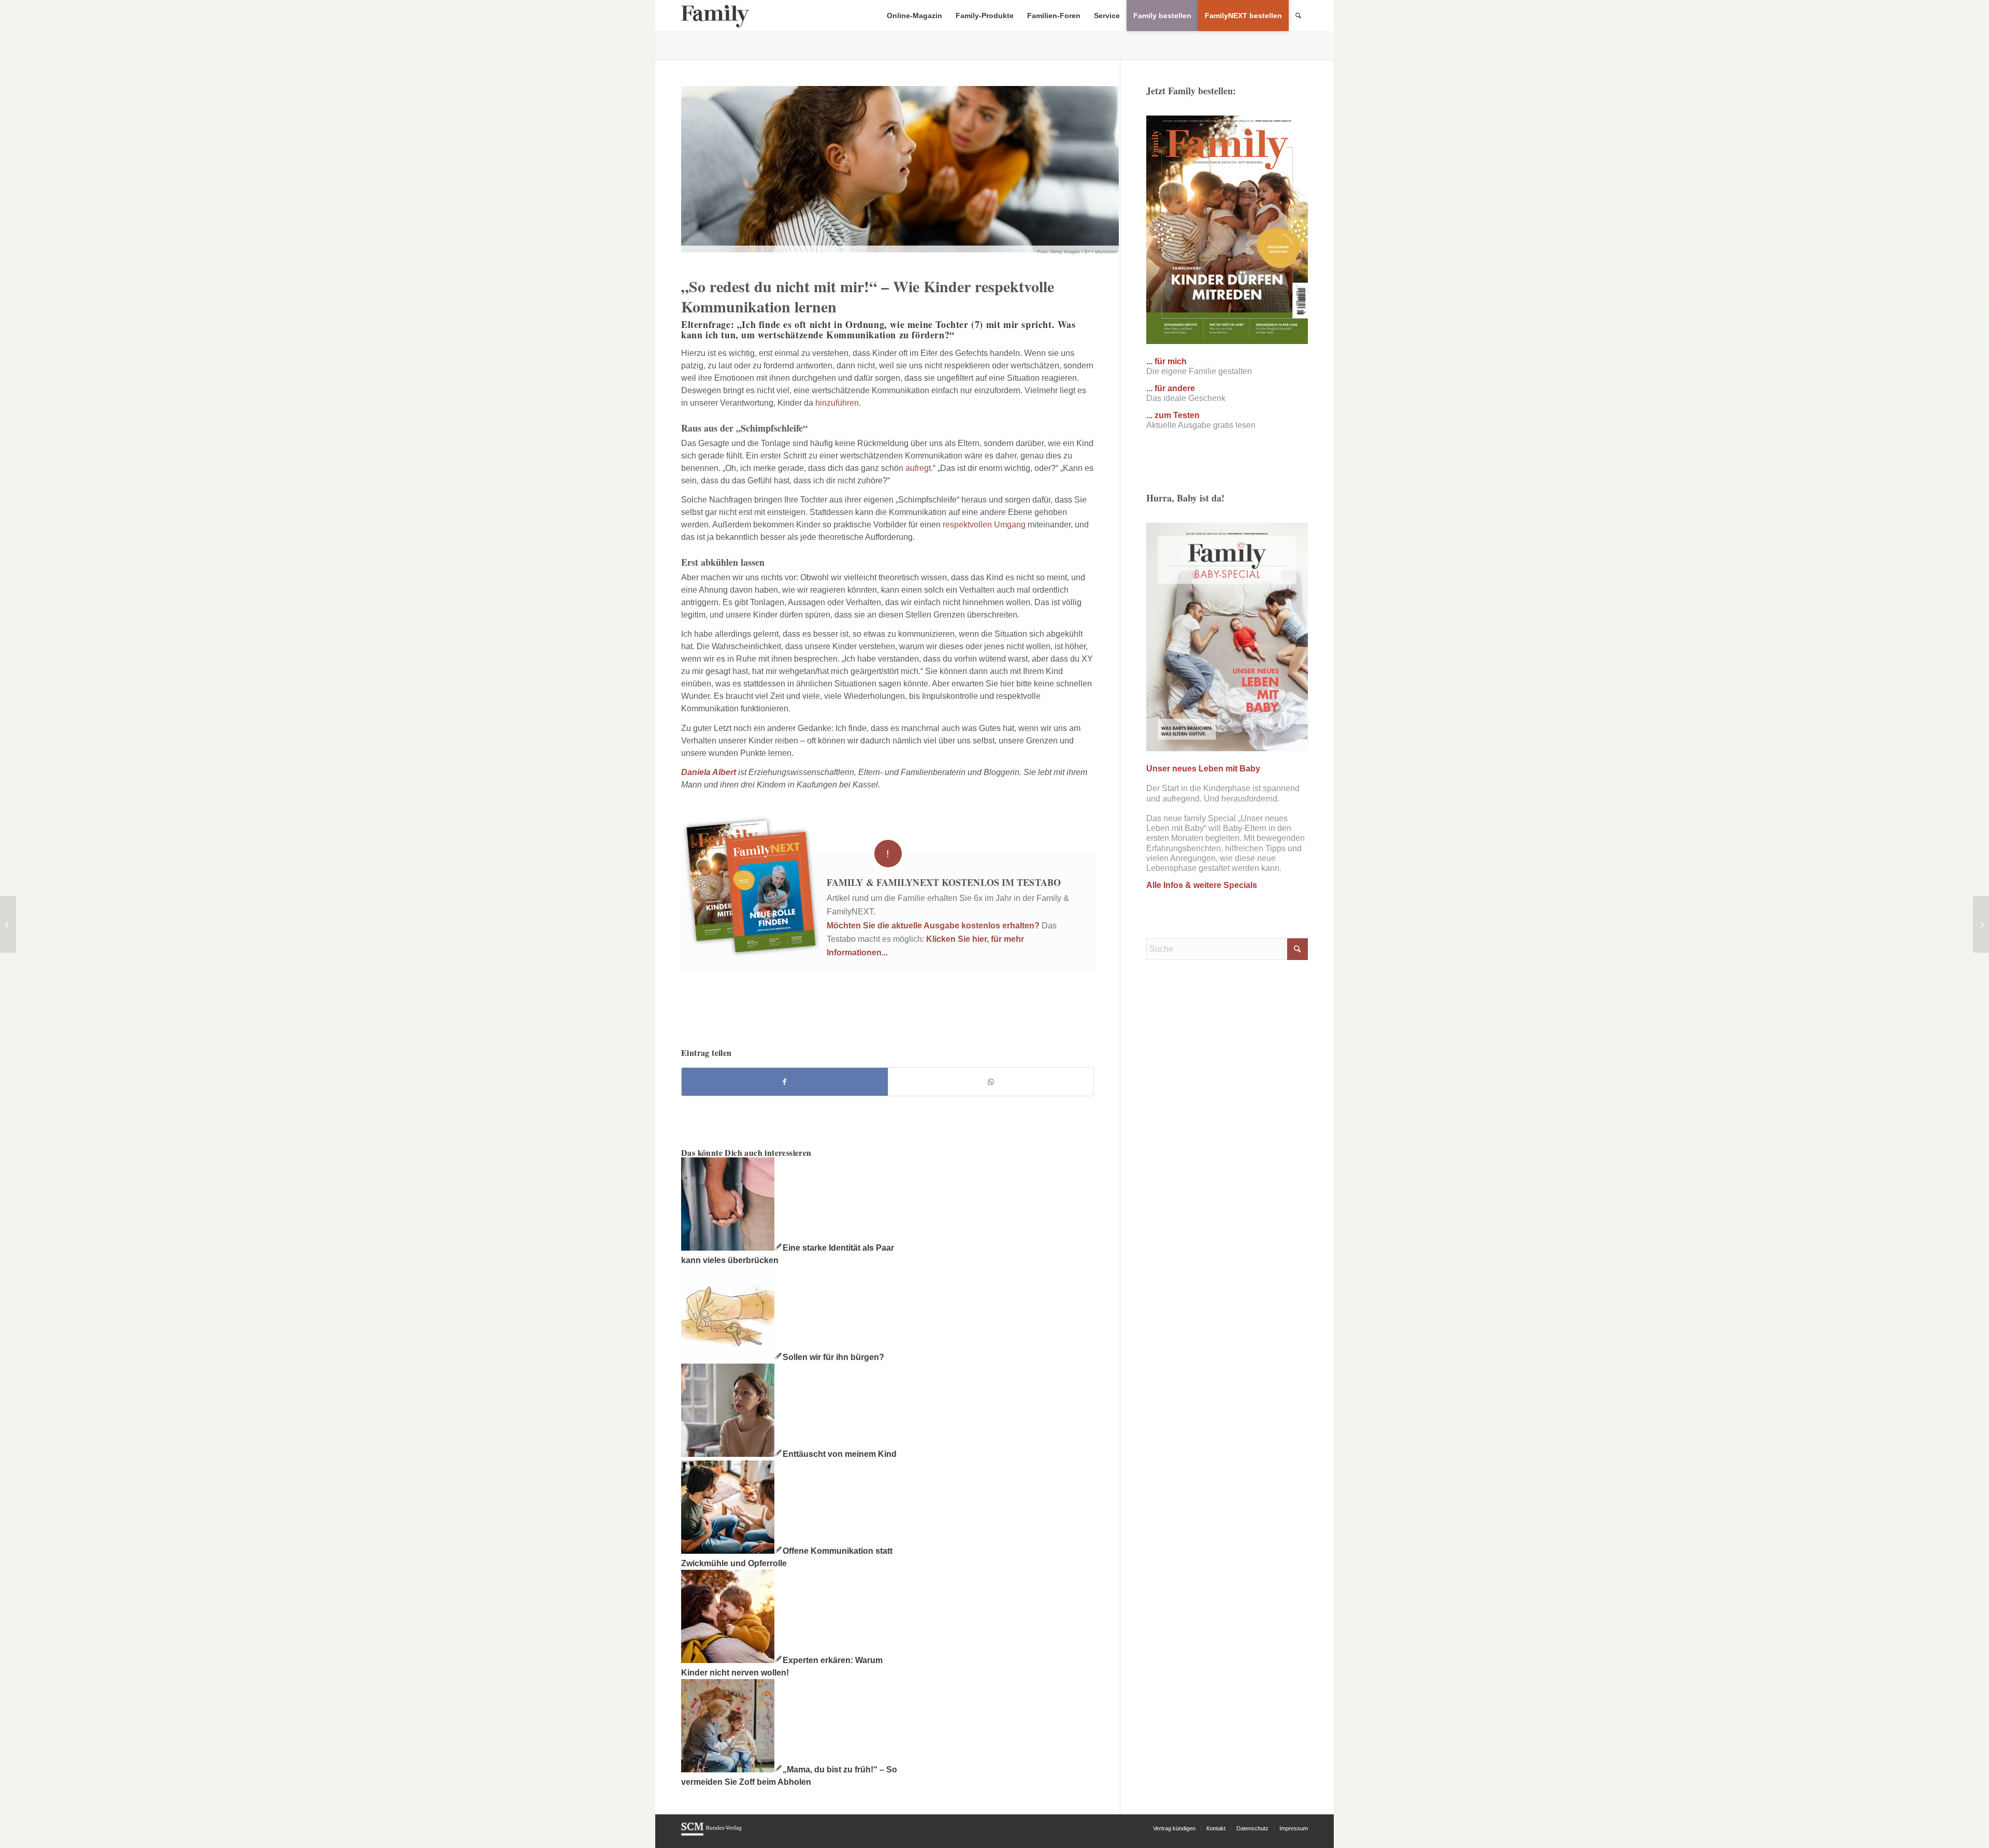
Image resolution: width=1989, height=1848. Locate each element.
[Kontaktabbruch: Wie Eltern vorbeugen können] (1981, 924)
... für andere (1171, 388)
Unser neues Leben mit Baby (1203, 769)
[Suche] (1298, 16)
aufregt (918, 468)
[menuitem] (914, 16)
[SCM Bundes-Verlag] (711, 1834)
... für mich (1166, 361)
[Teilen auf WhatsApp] (991, 1082)
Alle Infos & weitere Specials (1202, 885)
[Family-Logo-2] (715, 16)
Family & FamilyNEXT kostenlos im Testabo (944, 882)
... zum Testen (1173, 415)
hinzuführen (837, 403)
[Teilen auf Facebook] (785, 1082)
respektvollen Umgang (984, 525)
